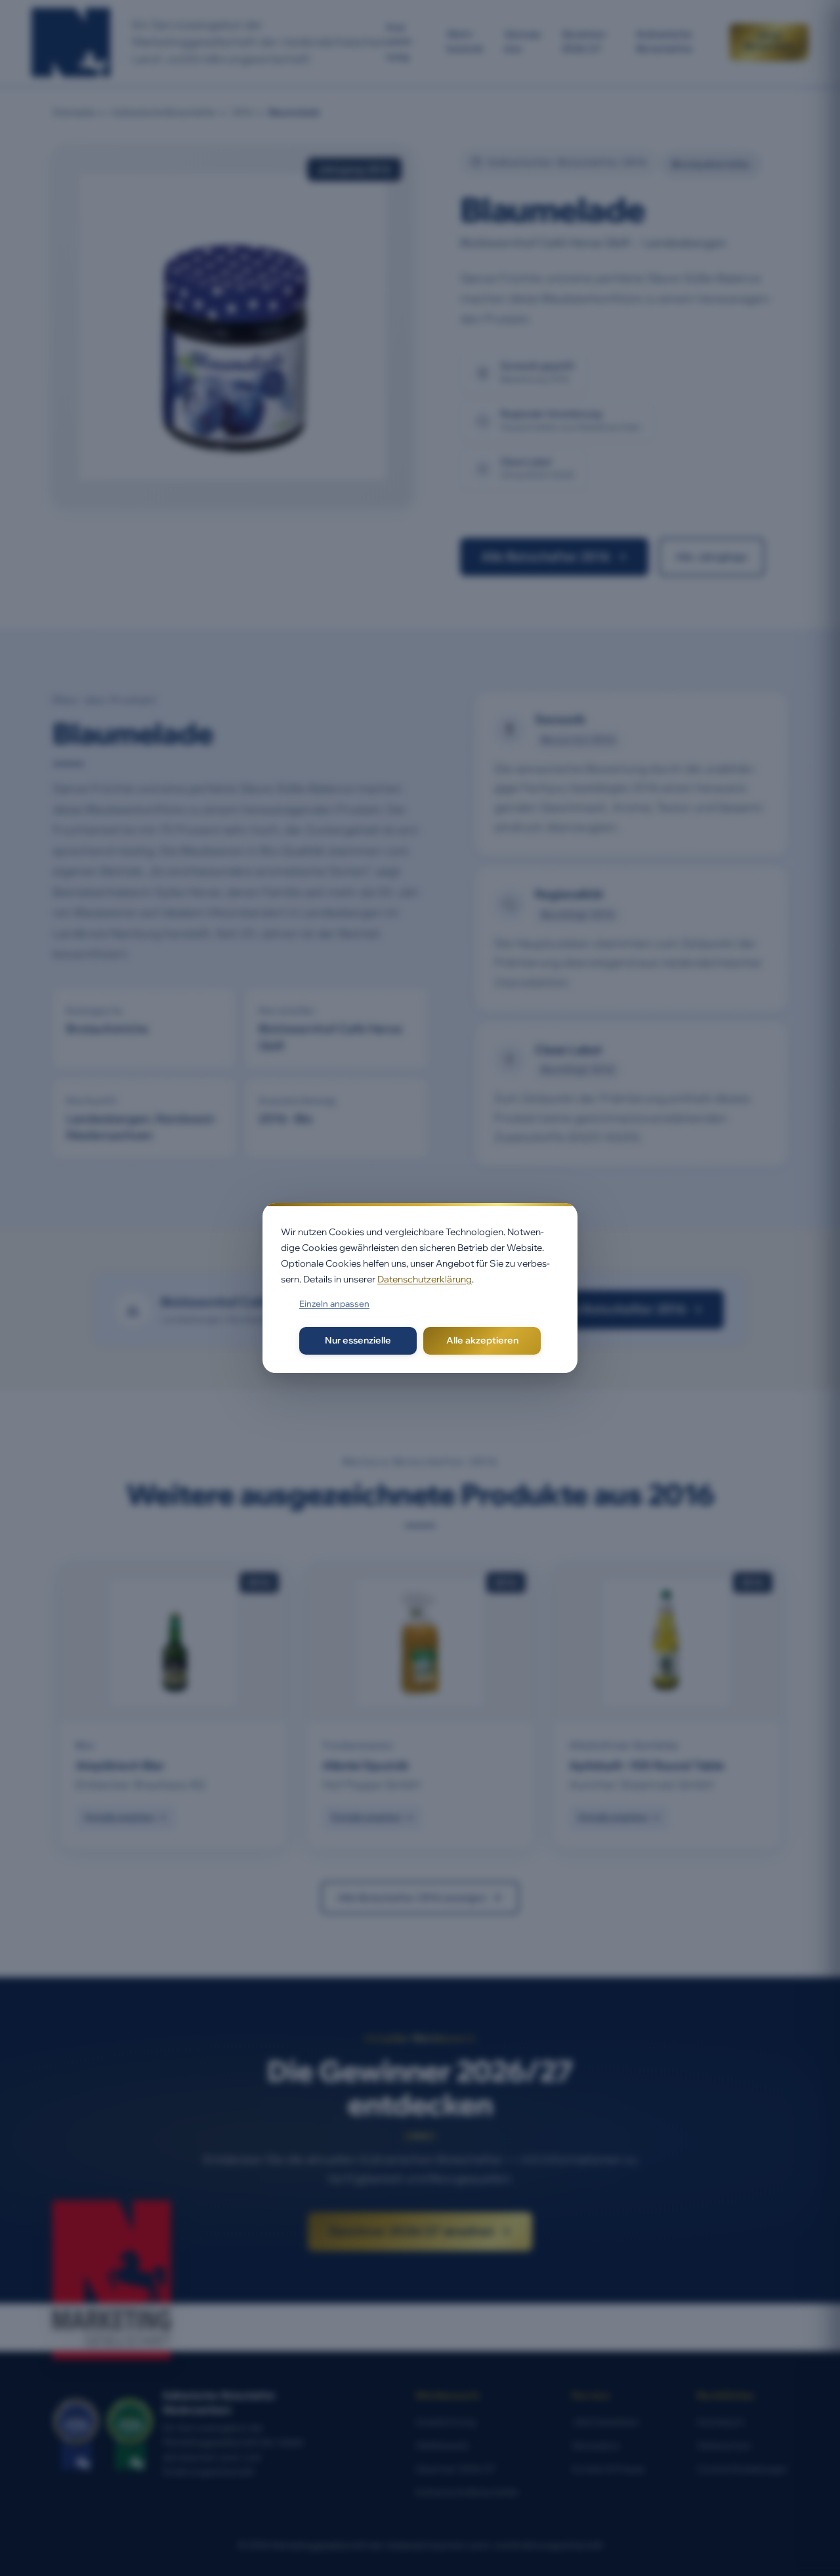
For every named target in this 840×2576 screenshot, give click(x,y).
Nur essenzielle (358, 1340)
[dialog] (420, 1288)
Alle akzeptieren (482, 1340)
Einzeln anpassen (334, 1303)
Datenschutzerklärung (425, 1279)
